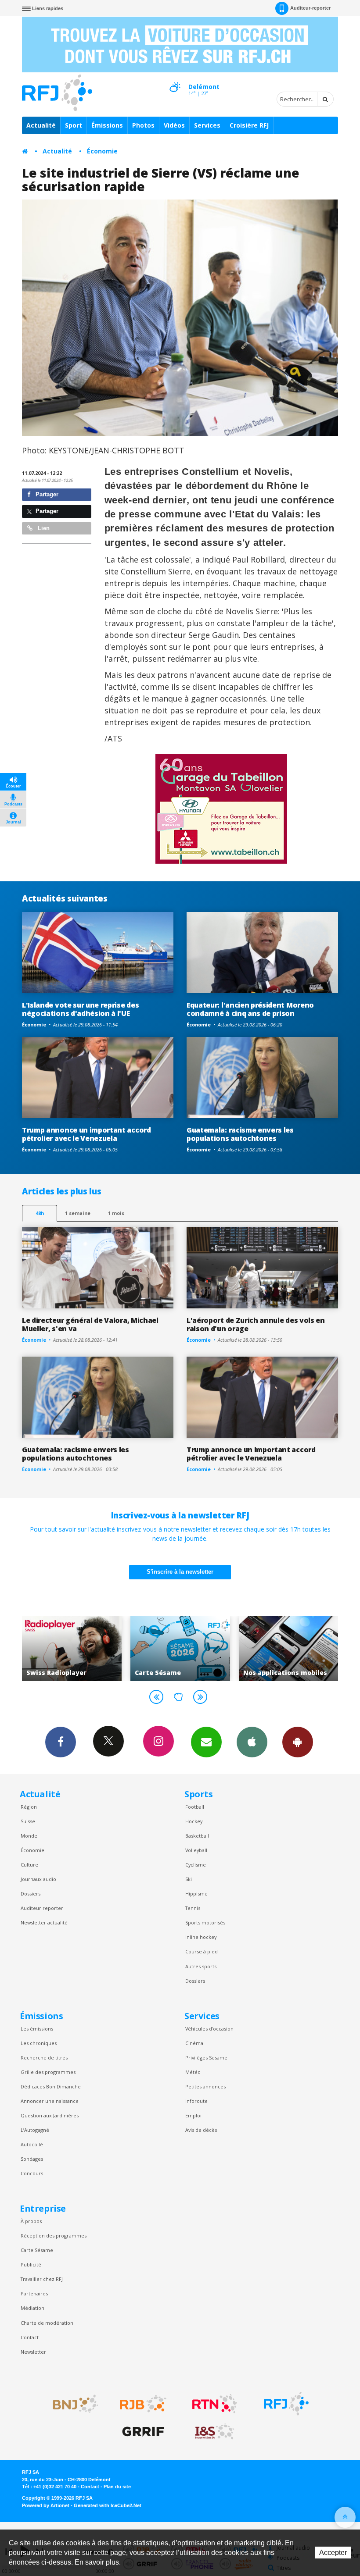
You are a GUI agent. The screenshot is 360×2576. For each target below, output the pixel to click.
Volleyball (196, 1850)
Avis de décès (201, 2130)
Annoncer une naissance (50, 2101)
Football (195, 1807)
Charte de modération (47, 2323)
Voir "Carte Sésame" (72, 1649)
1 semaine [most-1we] (78, 1213)
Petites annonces (205, 2086)
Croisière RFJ (249, 125)
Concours (32, 2173)
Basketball (197, 1836)
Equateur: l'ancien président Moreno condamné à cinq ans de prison (250, 1009)
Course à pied (202, 1951)
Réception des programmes (54, 2236)
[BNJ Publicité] (72, 2404)
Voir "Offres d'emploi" (288, 1649)
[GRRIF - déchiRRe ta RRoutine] (143, 2432)
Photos (143, 125)
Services (207, 125)
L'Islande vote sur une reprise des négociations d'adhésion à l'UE (80, 1009)
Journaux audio (38, 1879)
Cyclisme (196, 1865)
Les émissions (37, 2029)
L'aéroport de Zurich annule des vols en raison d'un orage (256, 1324)
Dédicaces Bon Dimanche (51, 2086)
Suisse (28, 1821)
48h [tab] (40, 1213)
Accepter (333, 2553)
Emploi (193, 2115)
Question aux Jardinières (50, 2115)
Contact (30, 2337)
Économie (102, 151)
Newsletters (206, 1742)
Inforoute (196, 2101)
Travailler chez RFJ (42, 2279)
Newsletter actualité (44, 1922)
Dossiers (31, 1894)
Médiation (32, 2308)
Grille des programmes (48, 2072)
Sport (74, 125)
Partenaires (34, 2293)
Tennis (193, 1908)
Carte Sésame (37, 2250)
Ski (189, 1879)
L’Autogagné (35, 2130)
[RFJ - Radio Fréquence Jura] (286, 2404)
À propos (31, 2221)
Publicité (31, 2264)
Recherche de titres (44, 2058)
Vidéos (174, 125)
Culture (29, 1865)
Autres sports (201, 1966)
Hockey (194, 1821)
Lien (43, 528)
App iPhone (252, 1742)
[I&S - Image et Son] (215, 2432)
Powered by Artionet (46, 2505)
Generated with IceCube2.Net (108, 2505)
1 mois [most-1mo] (116, 1213)
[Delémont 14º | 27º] (175, 79)
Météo (193, 2072)
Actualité (41, 125)
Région (29, 1807)
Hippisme (196, 1894)
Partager (46, 494)
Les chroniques (39, 2043)
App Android (298, 1742)
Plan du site (117, 2487)
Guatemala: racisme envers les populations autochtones (240, 1134)
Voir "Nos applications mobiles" (180, 1649)
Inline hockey (201, 1937)
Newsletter (33, 2352)
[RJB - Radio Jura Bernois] (143, 2404)
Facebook (61, 1742)
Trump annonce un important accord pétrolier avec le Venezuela (86, 1134)
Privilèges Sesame (206, 2058)
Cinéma (194, 2043)
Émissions (107, 125)
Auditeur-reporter (310, 8)
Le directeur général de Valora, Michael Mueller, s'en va (90, 1324)
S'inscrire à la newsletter (180, 1572)
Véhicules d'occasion (209, 2029)
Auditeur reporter (42, 1908)
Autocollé (32, 2144)
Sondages (32, 2159)
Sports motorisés (205, 1922)
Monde (29, 1836)
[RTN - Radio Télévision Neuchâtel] (215, 2404)
